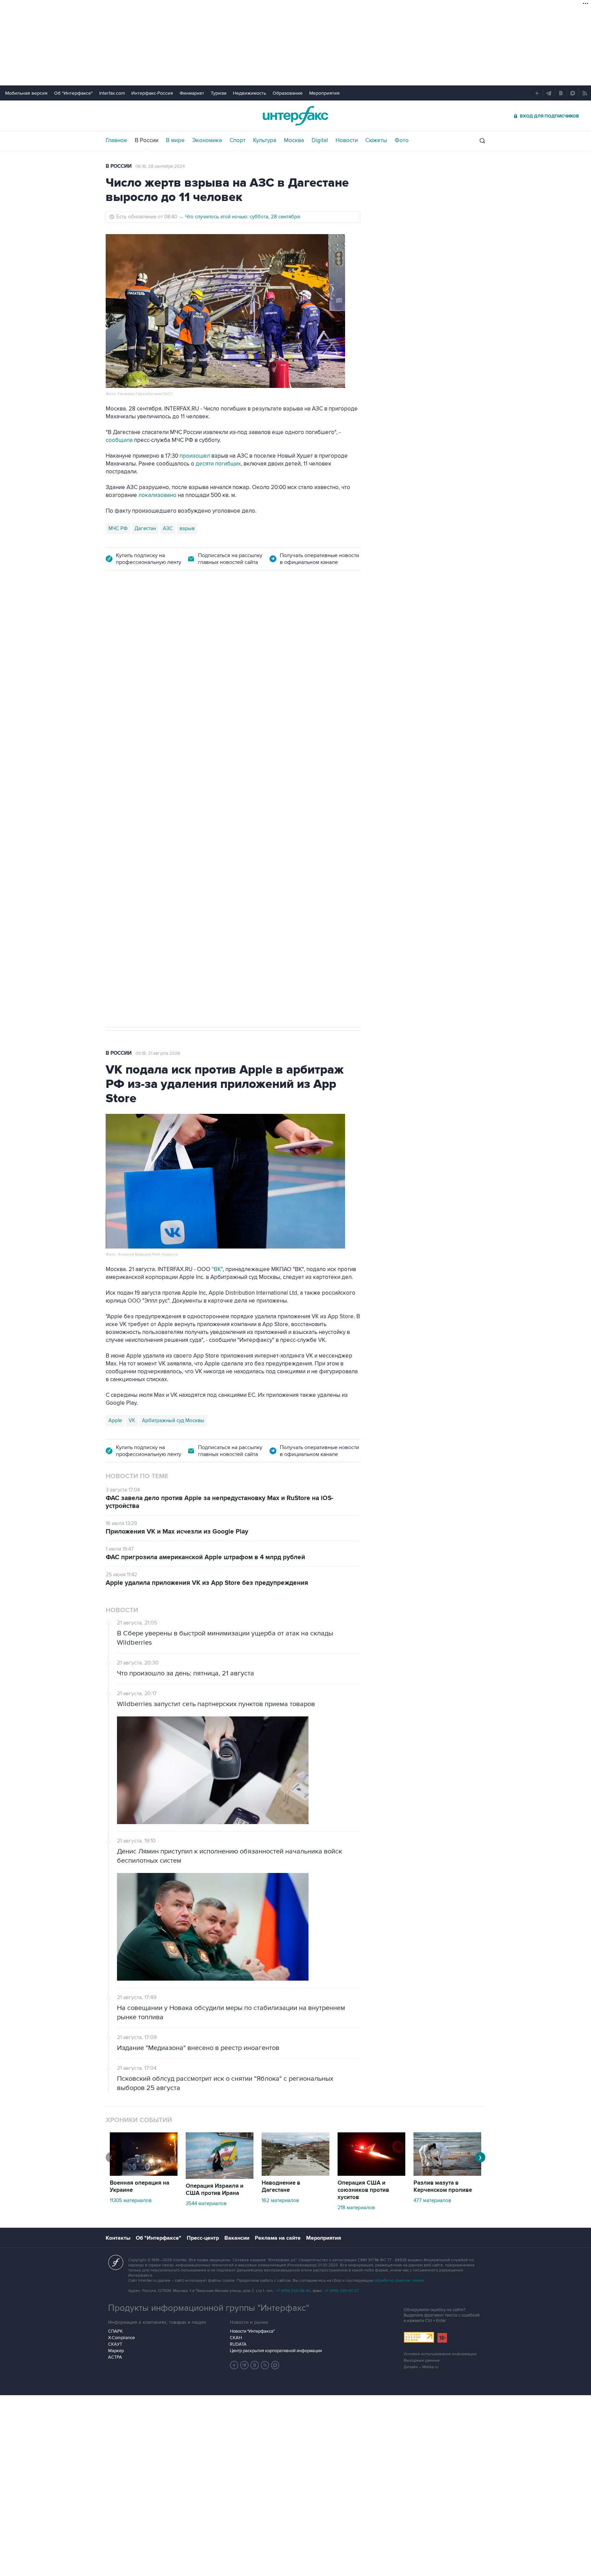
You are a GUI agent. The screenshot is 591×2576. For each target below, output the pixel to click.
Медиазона (122, 796)
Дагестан (145, 528)
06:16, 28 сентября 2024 (160, 166)
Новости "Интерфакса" (252, 2331)
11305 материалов (131, 2200)
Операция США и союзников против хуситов (363, 2190)
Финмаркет (192, 93)
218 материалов (356, 2208)
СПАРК (115, 2331)
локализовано (157, 495)
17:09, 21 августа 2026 (158, 619)
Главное (116, 140)
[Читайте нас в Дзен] (234, 2365)
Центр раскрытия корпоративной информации (276, 2351)
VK (132, 1420)
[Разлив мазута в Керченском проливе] (447, 2174)
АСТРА (115, 2357)
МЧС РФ (118, 528)
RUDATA (238, 2344)
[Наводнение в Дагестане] (295, 2174)
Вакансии (237, 2238)
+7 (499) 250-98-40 (293, 2291)
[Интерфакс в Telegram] (245, 2365)
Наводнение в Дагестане (281, 2187)
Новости (347, 140)
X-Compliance (121, 2338)
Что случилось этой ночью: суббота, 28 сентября (243, 217)
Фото (402, 140)
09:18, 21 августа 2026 (158, 1053)
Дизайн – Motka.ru (421, 2367)
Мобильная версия (26, 93)
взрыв (187, 528)
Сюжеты (376, 140)
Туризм (219, 93)
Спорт (238, 140)
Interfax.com (112, 93)
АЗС (168, 528)
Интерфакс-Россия (152, 93)
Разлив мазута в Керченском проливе (443, 2187)
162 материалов (280, 2200)
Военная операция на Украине (140, 2187)
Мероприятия (324, 93)
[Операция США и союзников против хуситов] (371, 2174)
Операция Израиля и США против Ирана (215, 2190)
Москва (294, 140)
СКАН (236, 2338)
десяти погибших (218, 464)
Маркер (116, 2351)
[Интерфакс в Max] (275, 2365)
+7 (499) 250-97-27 (341, 2291)
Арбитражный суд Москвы (173, 1420)
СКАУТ (115, 2344)
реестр (342, 668)
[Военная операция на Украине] (144, 2174)
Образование (288, 93)
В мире (175, 140)
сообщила (119, 440)
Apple (115, 1420)
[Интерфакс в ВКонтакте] (255, 2365)
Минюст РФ (155, 796)
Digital (320, 140)
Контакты (118, 2238)
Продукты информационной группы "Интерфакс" (209, 2308)
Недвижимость (249, 93)
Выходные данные (422, 2361)
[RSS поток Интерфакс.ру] (265, 2365)
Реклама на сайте (278, 2238)
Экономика (207, 140)
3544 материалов (206, 2203)
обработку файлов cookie (399, 2281)
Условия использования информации (440, 2354)
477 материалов (432, 2200)
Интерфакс (295, 116)
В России (147, 140)
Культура (265, 140)
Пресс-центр (203, 2238)
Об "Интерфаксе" (73, 93)
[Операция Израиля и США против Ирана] (220, 2177)
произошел (195, 456)
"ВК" (217, 1269)
